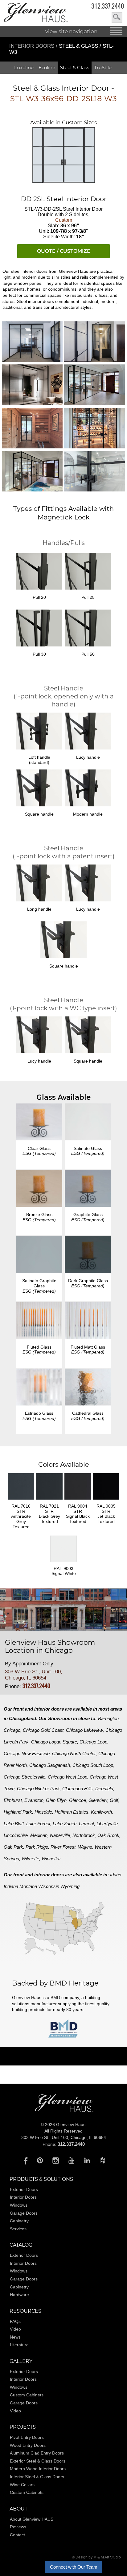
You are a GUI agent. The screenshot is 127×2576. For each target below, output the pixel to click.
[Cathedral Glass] (88, 1388)
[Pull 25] (88, 572)
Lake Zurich (65, 1824)
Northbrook (84, 1835)
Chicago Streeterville (25, 1777)
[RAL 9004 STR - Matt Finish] (78, 1501)
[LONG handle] (39, 884)
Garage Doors (24, 2213)
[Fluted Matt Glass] (88, 1321)
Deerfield (104, 1789)
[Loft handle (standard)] (39, 732)
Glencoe (78, 1800)
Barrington (108, 1718)
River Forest (63, 1847)
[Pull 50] (88, 629)
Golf (114, 1800)
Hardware (19, 2295)
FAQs (15, 2321)
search (117, 18)
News (15, 2337)
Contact (17, 2535)
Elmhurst (13, 1800)
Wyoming (70, 1886)
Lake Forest (38, 1824)
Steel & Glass (75, 68)
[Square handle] (39, 789)
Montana (28, 1886)
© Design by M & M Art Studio (96, 2557)
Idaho (116, 1875)
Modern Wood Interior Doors (38, 2469)
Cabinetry (19, 2221)
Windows (19, 2205)
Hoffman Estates (72, 1812)
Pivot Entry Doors (27, 2437)
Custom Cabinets (27, 2395)
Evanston (34, 1800)
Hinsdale (43, 1812)
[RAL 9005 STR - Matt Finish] (106, 1501)
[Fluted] (39, 1321)
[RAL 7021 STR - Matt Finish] (49, 1501)
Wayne (85, 1847)
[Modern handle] (88, 789)
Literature (19, 2345)
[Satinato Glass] (88, 1123)
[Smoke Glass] (39, 1189)
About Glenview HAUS (32, 2519)
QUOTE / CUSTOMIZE (64, 251)
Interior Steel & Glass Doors (37, 2477)
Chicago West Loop (68, 1777)
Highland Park (18, 1812)
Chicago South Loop (93, 1765)
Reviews (18, 2527)
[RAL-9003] (63, 1563)
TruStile (103, 68)
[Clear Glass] (39, 1123)
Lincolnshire (16, 1835)
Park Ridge (37, 1847)
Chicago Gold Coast (43, 1730)
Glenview (98, 1800)
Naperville (60, 1835)
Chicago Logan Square (54, 1742)
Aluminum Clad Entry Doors (37, 2453)
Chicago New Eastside (27, 1753)
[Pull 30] (39, 629)
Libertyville (107, 1824)
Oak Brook (108, 1835)
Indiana (11, 1886)
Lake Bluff (14, 1824)
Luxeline (24, 68)
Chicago (12, 1730)
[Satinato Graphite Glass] (39, 1255)
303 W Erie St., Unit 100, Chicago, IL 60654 (34, 1675)
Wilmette (30, 1859)
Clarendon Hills (78, 1789)
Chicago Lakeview (84, 1730)
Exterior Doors (24, 2189)
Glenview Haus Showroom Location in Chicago (50, 1647)
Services (18, 2229)
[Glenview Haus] (24, 2160)
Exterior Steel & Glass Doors (38, 2461)
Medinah (39, 1835)
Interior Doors (33, 46)
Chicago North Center (74, 1753)
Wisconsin (49, 1886)
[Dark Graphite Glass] (88, 1255)
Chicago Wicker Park (38, 1789)
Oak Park (13, 1847)
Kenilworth (101, 1812)
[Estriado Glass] (39, 1388)
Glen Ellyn (56, 1800)
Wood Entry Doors (28, 2445)
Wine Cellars (22, 2485)
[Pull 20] (39, 572)
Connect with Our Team (74, 2567)
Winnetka (51, 1859)
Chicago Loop (93, 1742)
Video (15, 2329)
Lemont (86, 1824)
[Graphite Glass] (88, 1189)
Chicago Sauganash (50, 1765)
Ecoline (47, 68)
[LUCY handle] (88, 732)
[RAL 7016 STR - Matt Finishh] (21, 1501)
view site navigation (72, 31)
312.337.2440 (108, 6)
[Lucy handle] (88, 884)
